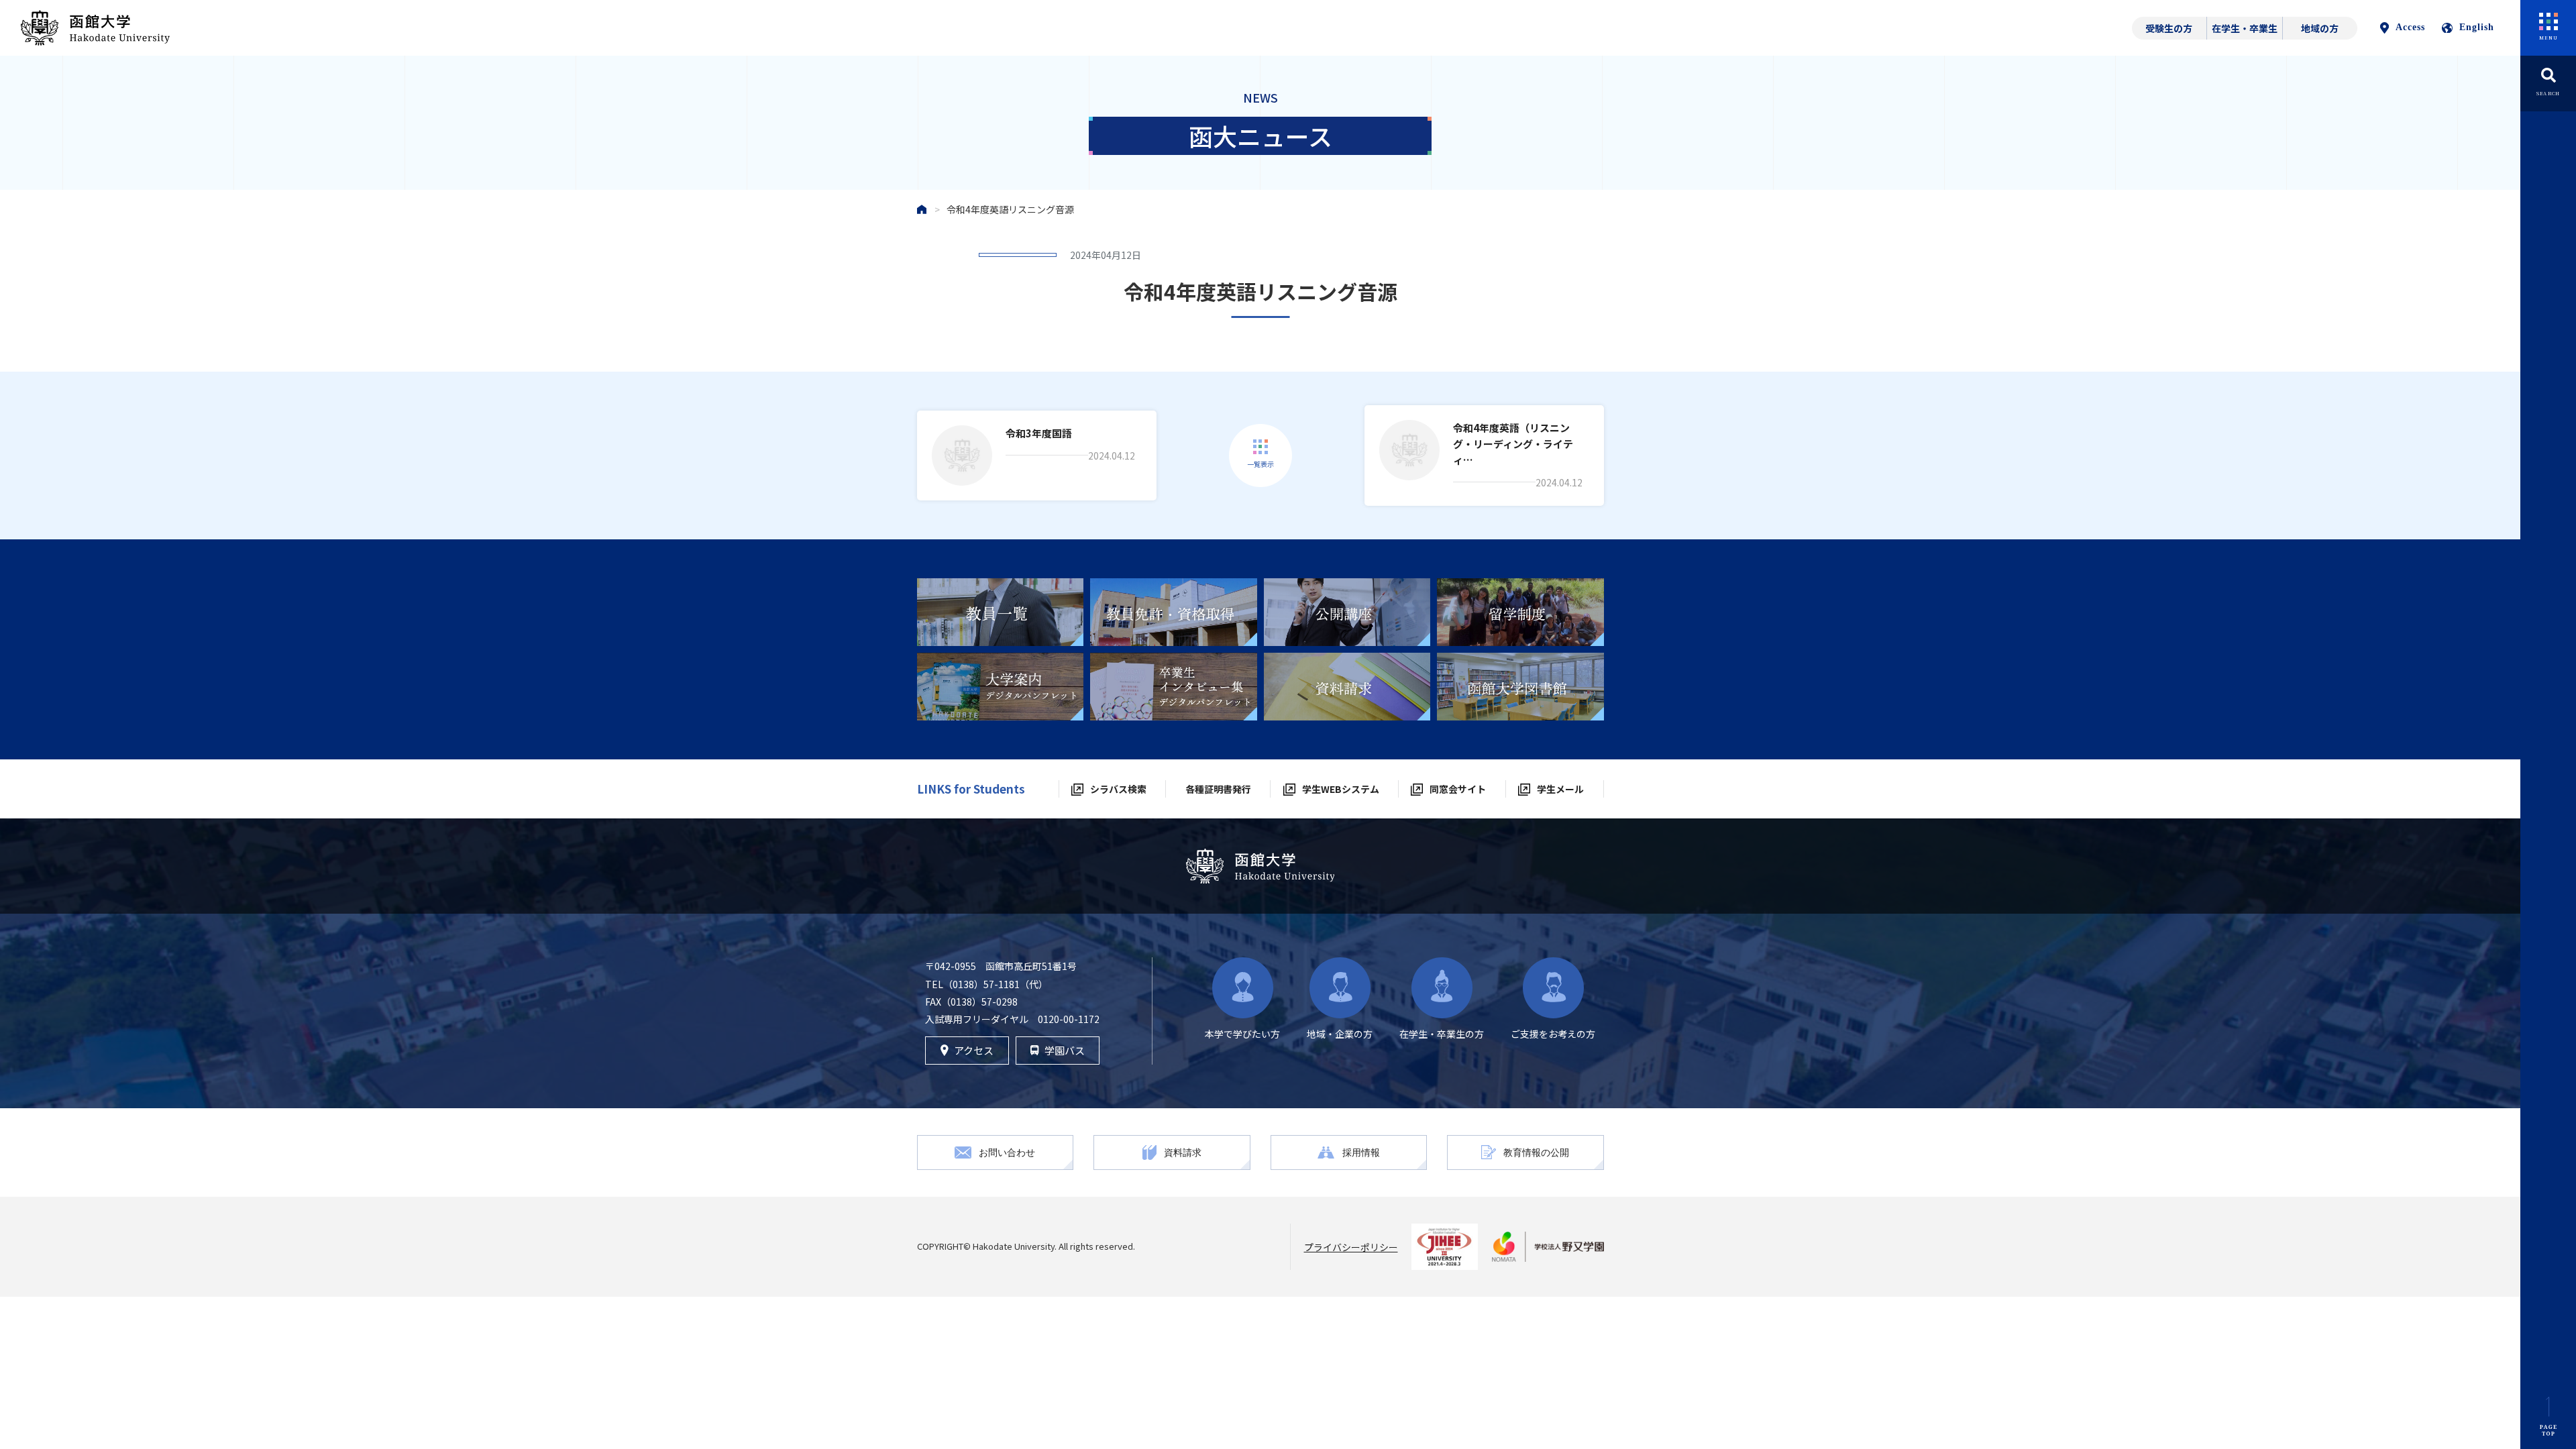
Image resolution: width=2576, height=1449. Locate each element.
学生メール (1560, 789)
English (2477, 27)
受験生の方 (2169, 28)
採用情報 (1361, 1152)
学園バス (1065, 1050)
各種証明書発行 (1218, 789)
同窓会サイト (1458, 789)
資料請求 (1183, 1152)
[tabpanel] (1001, 612)
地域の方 (2320, 28)
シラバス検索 (1118, 789)
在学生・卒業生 (2245, 28)
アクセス (974, 1050)
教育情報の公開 (1536, 1152)
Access (2410, 27)
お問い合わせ (1007, 1152)
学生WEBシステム (1341, 789)
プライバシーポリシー (1351, 1247)
